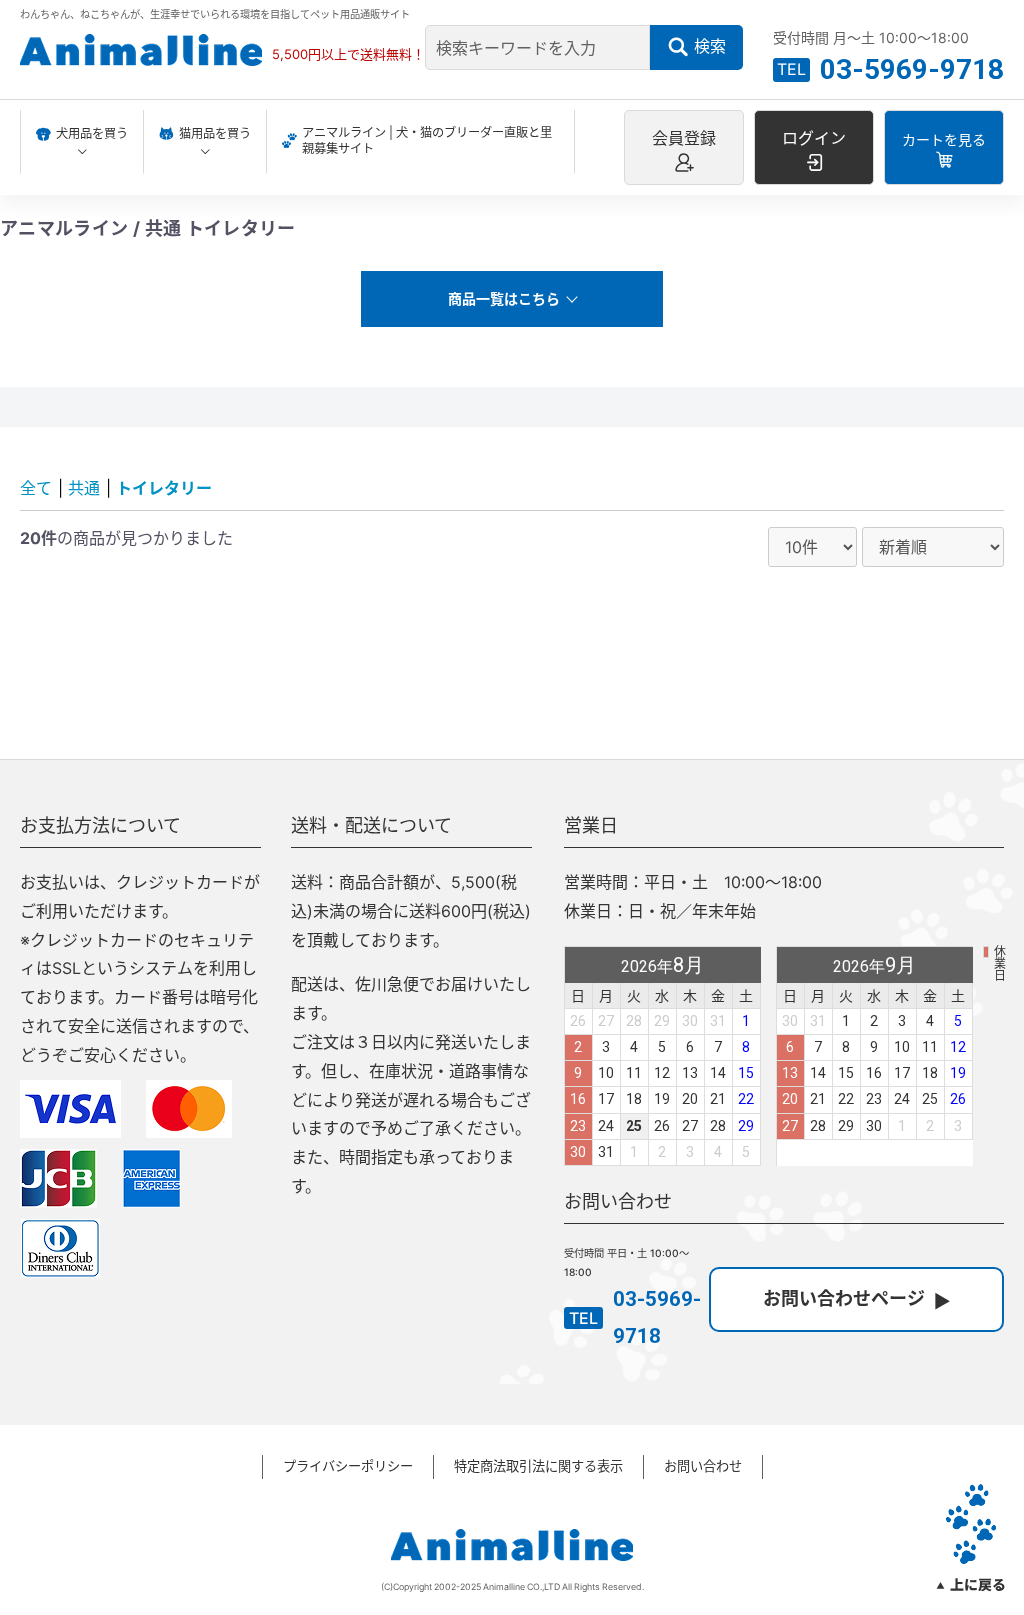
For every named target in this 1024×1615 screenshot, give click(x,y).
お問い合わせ (703, 1466)
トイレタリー (164, 488)
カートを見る (944, 139)
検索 (710, 46)
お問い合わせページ (844, 1298)
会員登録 (684, 138)
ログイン (814, 138)
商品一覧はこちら (504, 298)
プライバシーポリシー (348, 1466)
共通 (84, 488)
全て (36, 488)
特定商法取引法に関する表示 (538, 1466)
